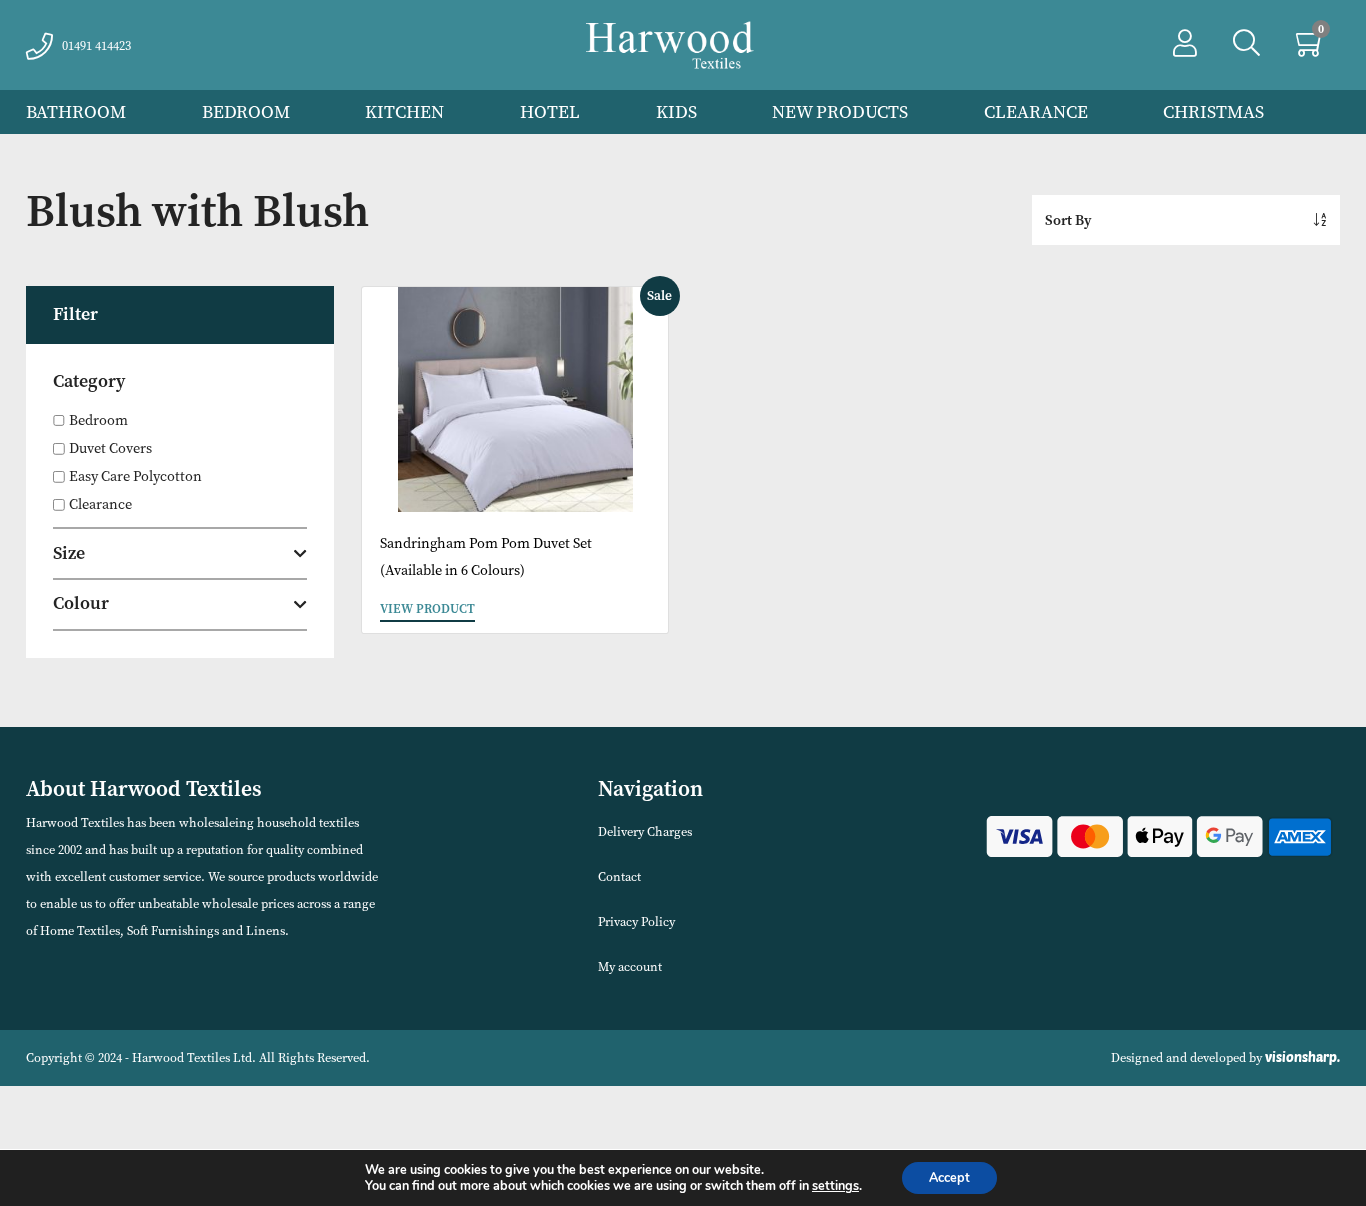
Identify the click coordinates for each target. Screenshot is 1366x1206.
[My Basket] (1311, 48)
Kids (676, 112)
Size (69, 553)
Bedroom (246, 112)
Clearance (1036, 112)
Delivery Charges (645, 831)
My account (630, 966)
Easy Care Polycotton (135, 476)
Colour (81, 603)
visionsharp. (1302, 1057)
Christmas (1213, 112)
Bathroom (76, 112)
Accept (949, 1177)
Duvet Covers (110, 448)
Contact (619, 876)
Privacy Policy (636, 921)
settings (835, 1186)
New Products (840, 112)
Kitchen (404, 112)
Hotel (550, 112)
